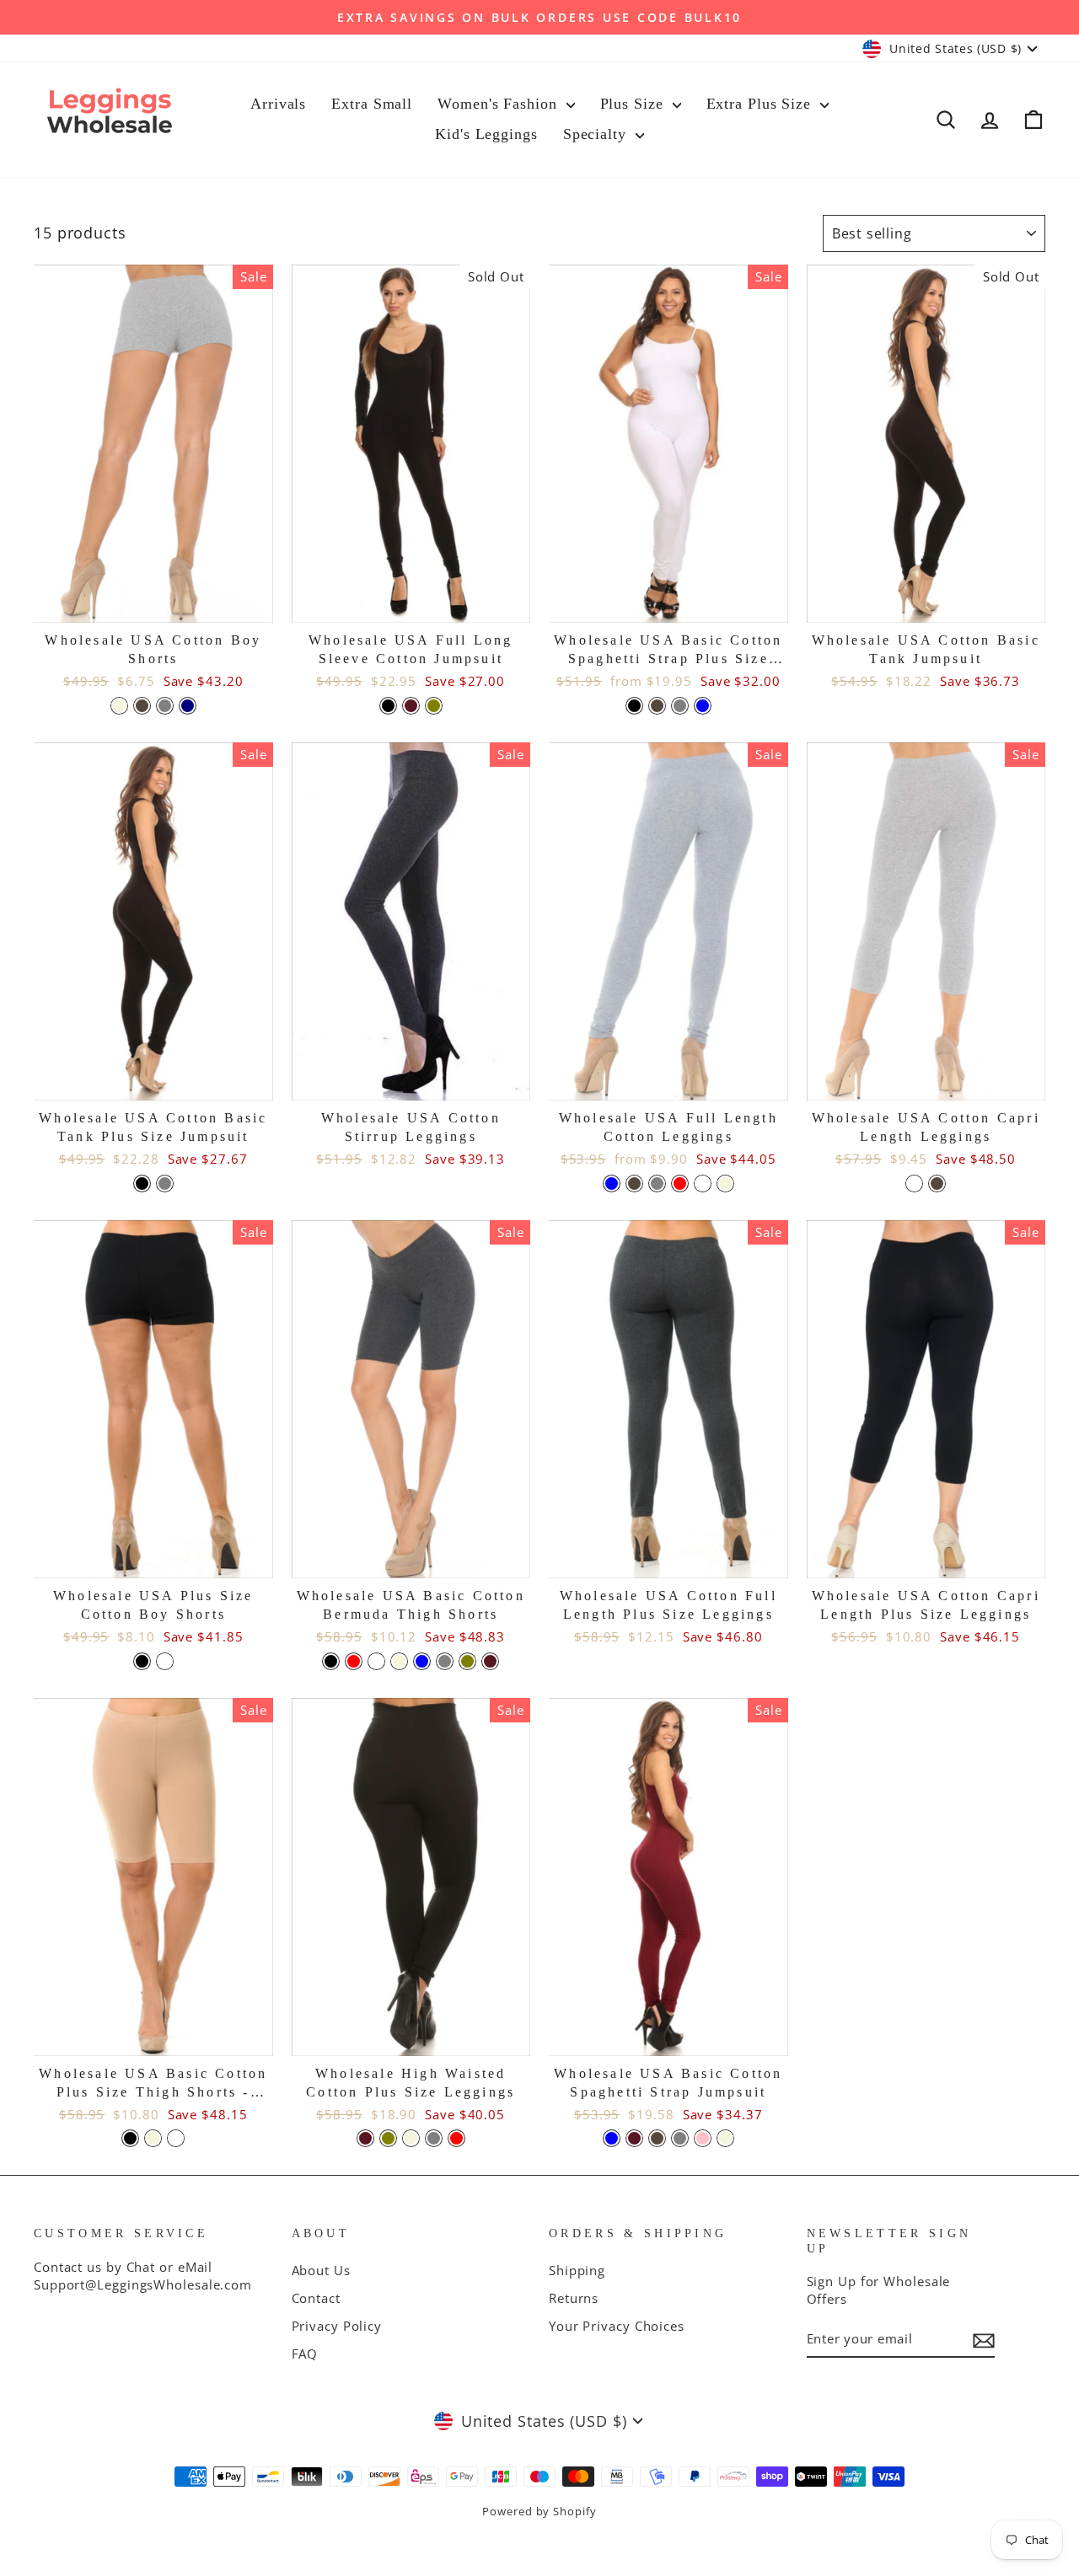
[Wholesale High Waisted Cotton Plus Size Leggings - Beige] (411, 2138)
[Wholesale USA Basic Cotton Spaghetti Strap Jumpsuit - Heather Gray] (680, 2138)
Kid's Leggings (486, 134)
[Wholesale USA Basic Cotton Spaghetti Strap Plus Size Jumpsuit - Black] (634, 706)
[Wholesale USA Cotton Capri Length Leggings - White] (914, 1184)
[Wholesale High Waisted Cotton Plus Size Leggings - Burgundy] (365, 2138)
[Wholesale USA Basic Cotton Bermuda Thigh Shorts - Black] (331, 1661)
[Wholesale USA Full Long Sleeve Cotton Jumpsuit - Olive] (434, 706)
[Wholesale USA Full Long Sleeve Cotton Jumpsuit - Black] (388, 706)
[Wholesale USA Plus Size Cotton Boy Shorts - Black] (142, 1661)
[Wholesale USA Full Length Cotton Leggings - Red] (680, 1184)
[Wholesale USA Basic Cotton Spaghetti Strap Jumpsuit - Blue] (612, 2138)
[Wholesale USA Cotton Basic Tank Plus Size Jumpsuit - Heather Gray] (165, 1184)
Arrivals (278, 104)
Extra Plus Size (761, 104)
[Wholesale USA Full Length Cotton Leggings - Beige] (725, 1184)
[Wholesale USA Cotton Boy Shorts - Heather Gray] (165, 706)
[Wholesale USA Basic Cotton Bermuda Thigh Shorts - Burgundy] (490, 1661)
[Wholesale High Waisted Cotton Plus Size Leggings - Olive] (388, 2138)
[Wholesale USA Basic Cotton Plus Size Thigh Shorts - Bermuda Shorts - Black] (130, 2138)
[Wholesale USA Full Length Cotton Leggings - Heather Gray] (657, 1184)
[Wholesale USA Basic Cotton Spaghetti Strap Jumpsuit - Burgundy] (634, 2138)
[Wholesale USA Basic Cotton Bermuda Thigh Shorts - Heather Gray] (445, 1661)
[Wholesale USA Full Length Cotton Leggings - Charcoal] (634, 1184)
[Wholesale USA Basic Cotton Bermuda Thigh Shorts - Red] (354, 1661)
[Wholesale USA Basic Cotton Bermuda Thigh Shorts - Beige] (399, 1661)
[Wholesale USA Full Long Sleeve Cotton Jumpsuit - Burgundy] (411, 706)
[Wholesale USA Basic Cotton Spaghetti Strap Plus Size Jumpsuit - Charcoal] (657, 706)
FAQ (305, 2354)
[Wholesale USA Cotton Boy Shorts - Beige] (119, 706)
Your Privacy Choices (617, 2326)
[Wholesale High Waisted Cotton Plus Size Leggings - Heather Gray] (434, 2138)
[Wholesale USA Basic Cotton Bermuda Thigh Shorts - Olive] (467, 1661)
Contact (316, 2298)
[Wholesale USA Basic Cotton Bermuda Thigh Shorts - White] (376, 1661)
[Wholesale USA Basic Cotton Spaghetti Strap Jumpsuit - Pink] (703, 2138)
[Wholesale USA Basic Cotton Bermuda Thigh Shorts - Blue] (422, 1661)
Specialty (597, 134)
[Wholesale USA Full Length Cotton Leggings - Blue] (612, 1184)
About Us (321, 2270)
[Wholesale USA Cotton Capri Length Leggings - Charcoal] (937, 1184)
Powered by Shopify (539, 2512)
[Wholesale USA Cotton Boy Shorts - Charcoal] (142, 706)
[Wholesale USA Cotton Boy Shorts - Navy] (188, 706)
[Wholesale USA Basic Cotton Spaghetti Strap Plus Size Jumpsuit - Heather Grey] (680, 706)
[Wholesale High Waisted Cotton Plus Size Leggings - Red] (456, 2138)
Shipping (577, 2270)
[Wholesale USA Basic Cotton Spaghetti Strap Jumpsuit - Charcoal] (657, 2138)
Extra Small (372, 104)
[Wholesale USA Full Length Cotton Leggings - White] (703, 1184)
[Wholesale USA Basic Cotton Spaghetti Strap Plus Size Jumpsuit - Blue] (703, 706)
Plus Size (634, 104)
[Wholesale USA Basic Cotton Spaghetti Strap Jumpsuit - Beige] (725, 2138)
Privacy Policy (337, 2326)
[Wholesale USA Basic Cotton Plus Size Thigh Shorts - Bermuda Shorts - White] (176, 2138)
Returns (574, 2298)
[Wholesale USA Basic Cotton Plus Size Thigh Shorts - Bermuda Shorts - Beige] (153, 2138)
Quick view (153, 602)
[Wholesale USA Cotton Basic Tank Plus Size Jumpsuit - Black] (142, 1184)
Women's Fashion (499, 104)
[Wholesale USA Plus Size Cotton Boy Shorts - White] (165, 1661)
